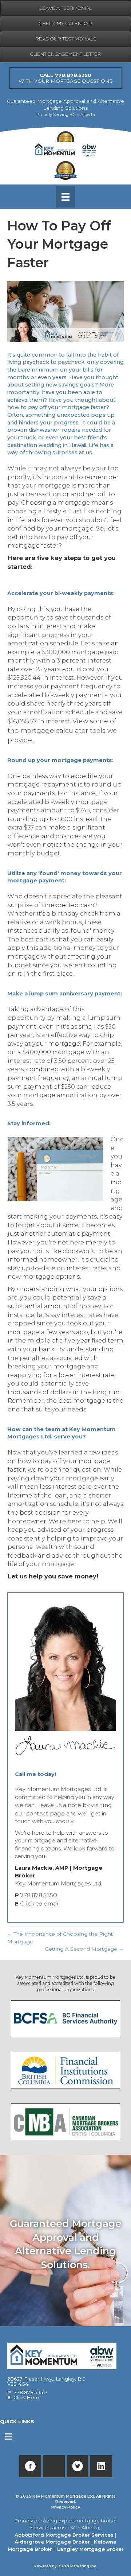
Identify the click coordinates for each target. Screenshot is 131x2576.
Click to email (40, 1903)
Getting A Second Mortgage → (84, 1949)
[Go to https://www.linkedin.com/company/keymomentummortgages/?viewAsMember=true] (101, 2466)
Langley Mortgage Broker (90, 2549)
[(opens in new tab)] (65, 2018)
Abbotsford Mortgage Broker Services (64, 2535)
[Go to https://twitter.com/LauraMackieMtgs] (78, 2466)
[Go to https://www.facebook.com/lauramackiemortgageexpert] (30, 2466)
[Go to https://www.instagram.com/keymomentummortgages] (54, 2466)
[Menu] (65, 197)
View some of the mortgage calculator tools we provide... (62, 731)
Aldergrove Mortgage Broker (52, 2542)
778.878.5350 (39, 1895)
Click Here (26, 2397)
